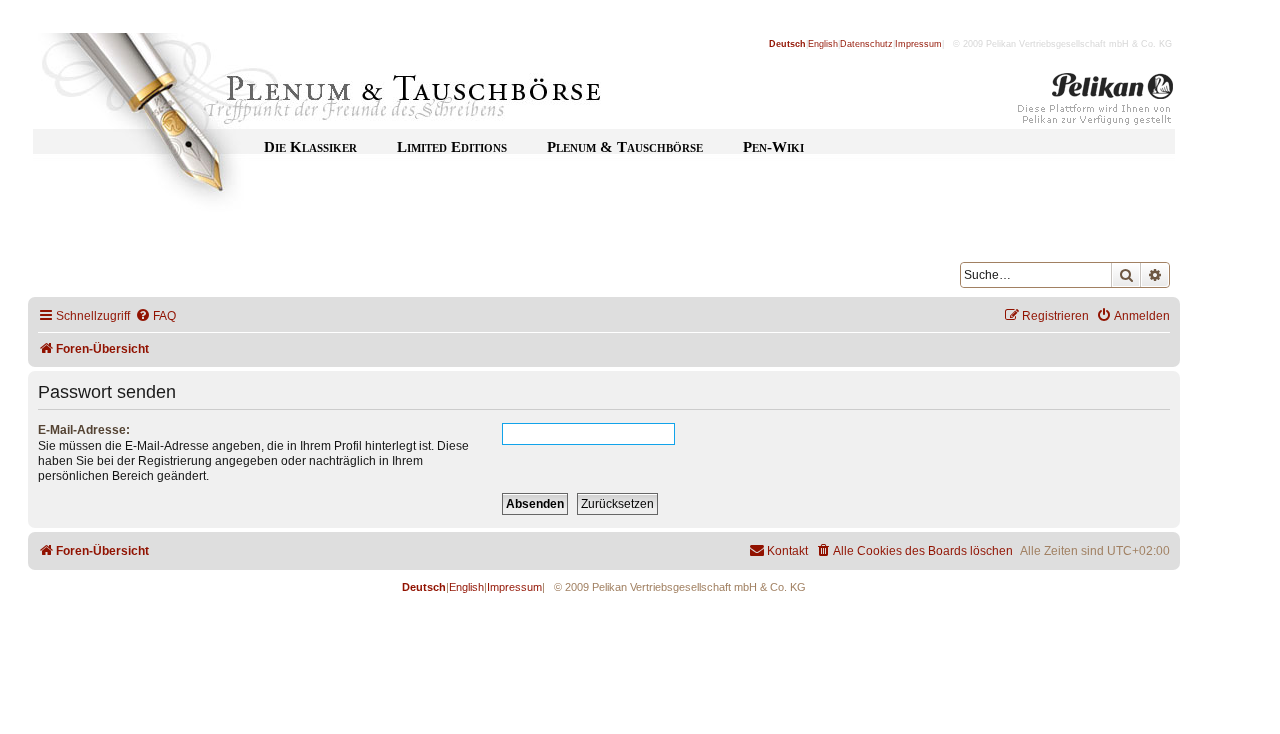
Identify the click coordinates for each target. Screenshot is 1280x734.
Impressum (918, 44)
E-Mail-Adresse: (84, 430)
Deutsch (787, 44)
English (823, 44)
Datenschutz (866, 44)
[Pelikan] (1096, 103)
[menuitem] (155, 316)
